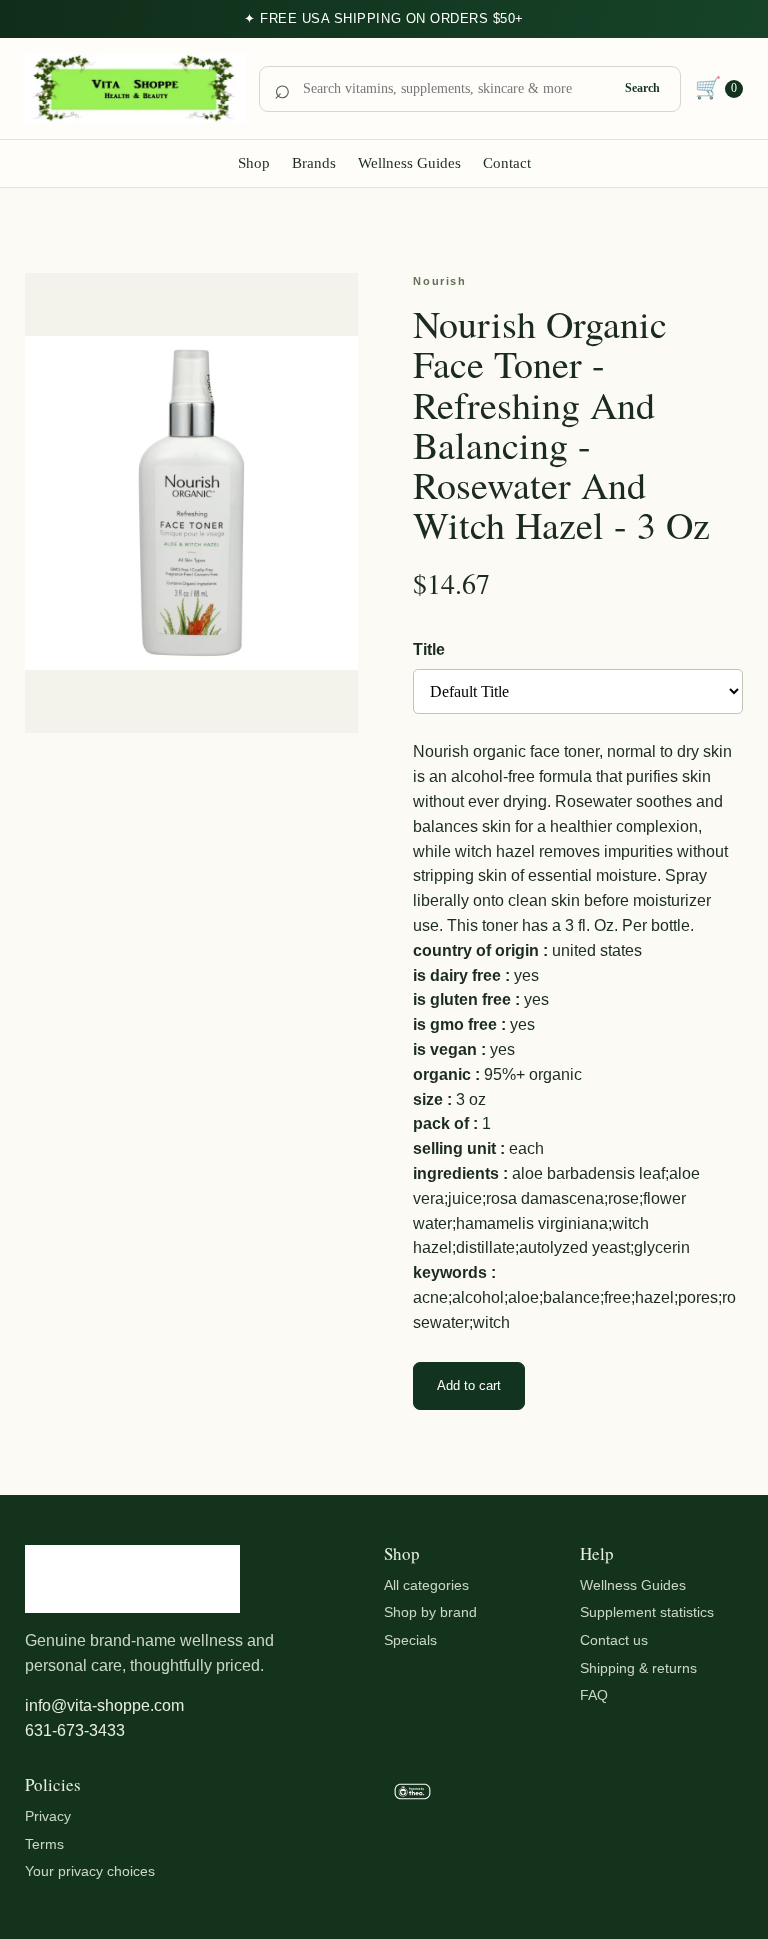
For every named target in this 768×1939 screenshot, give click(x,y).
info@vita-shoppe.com (104, 1705)
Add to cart (469, 1385)
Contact (507, 163)
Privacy (48, 1816)
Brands (314, 163)
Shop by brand (430, 1612)
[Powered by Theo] (466, 1832)
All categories (426, 1585)
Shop (254, 163)
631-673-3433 (75, 1730)
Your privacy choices (90, 1871)
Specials (410, 1640)
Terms (44, 1844)
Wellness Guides (409, 163)
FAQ (594, 1695)
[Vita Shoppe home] (135, 89)
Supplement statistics (647, 1612)
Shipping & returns (638, 1668)
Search (642, 88)
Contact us (614, 1640)
